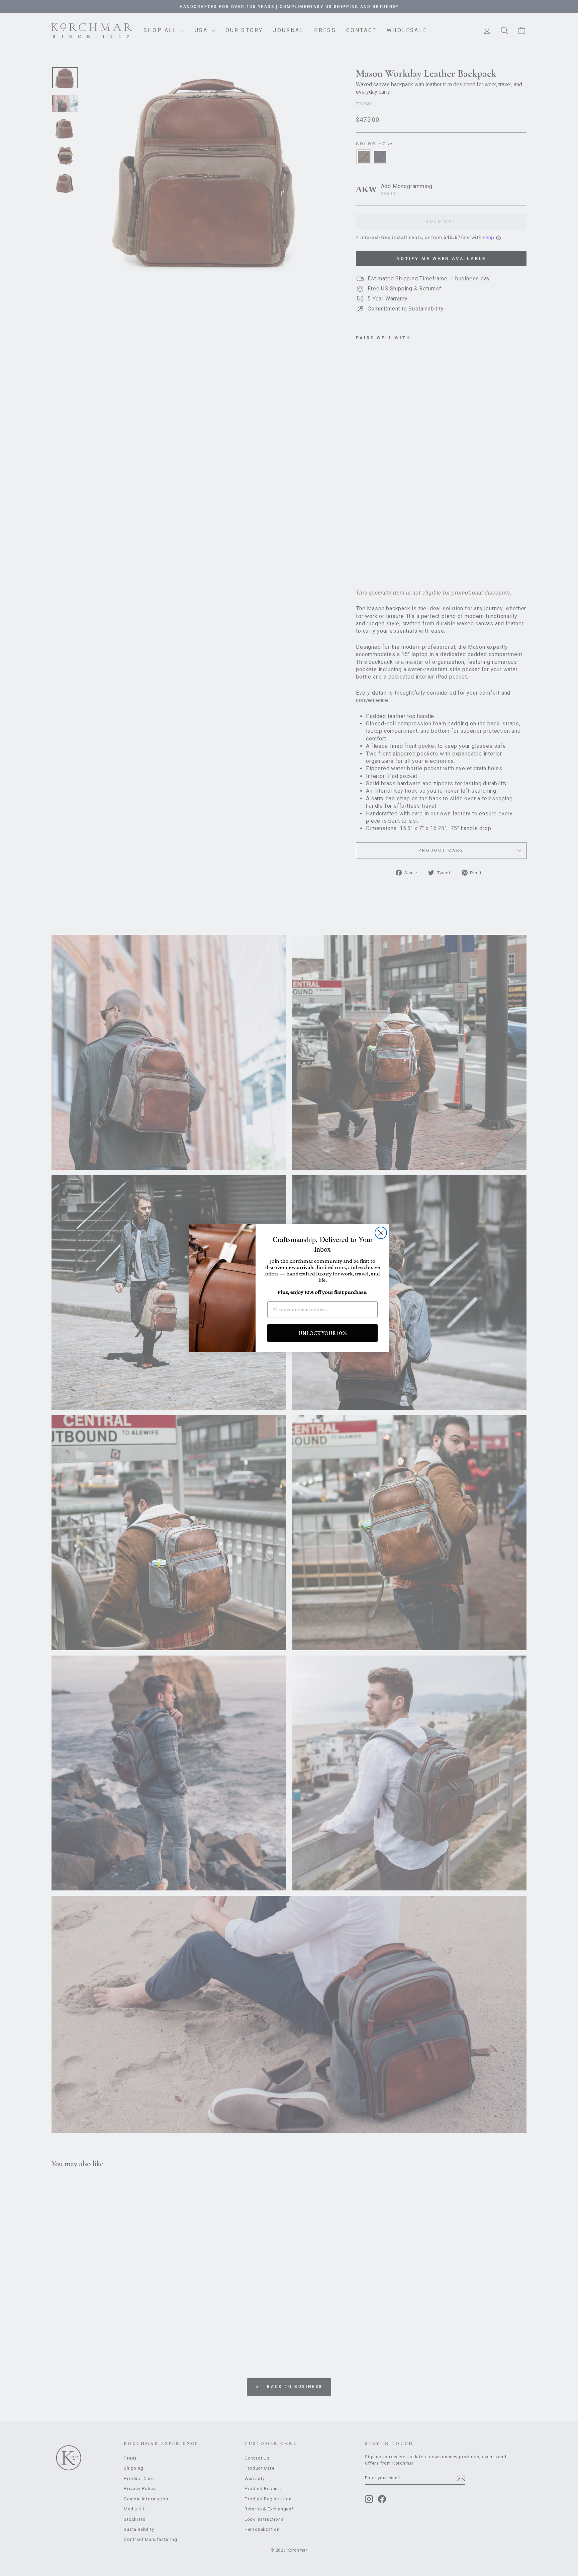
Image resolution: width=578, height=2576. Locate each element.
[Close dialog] (381, 1233)
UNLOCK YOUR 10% (323, 1333)
